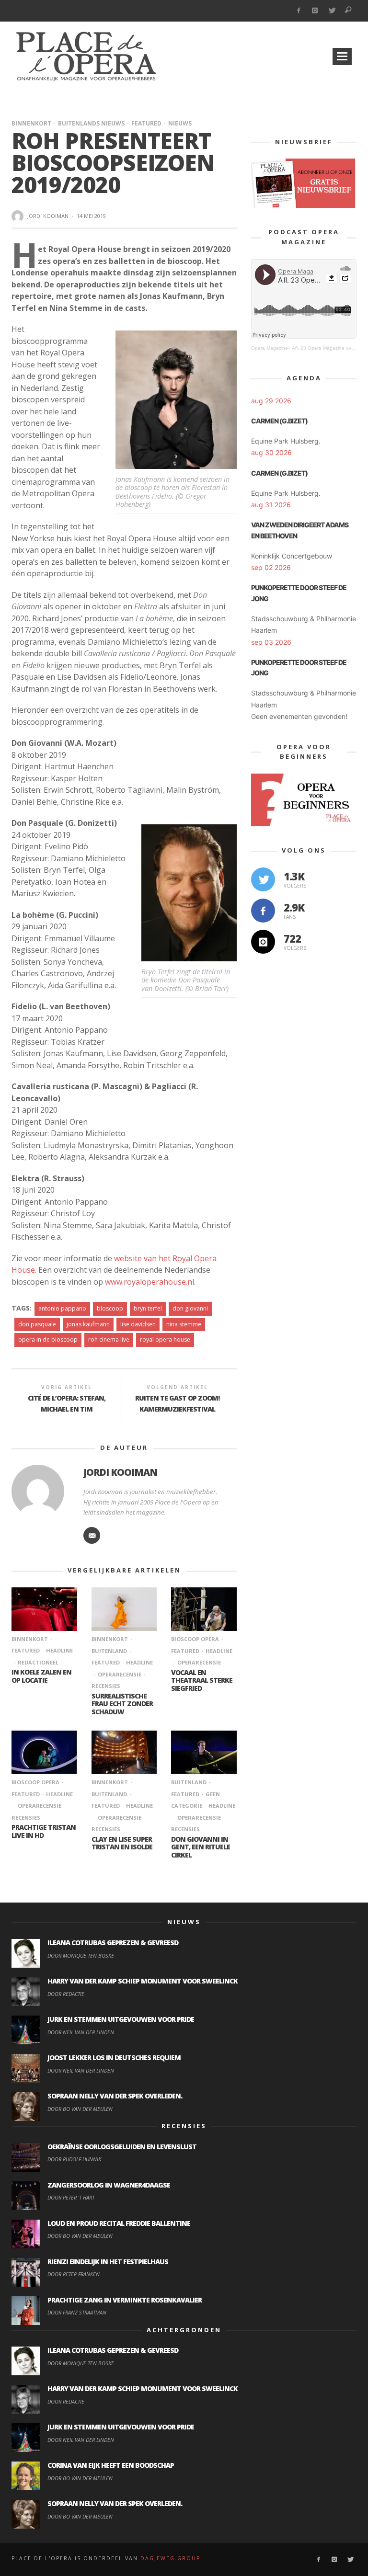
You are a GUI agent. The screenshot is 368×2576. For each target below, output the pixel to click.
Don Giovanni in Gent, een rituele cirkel (201, 1847)
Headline (59, 1650)
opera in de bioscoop (48, 1339)
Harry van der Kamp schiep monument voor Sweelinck (143, 1981)
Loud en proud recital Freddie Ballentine (119, 2223)
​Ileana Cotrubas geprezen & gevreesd (113, 1943)
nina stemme (184, 1324)
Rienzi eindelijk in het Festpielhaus (108, 2262)
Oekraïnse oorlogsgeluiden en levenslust (122, 2147)
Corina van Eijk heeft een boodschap (111, 2465)
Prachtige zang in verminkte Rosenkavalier (125, 2300)
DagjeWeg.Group (170, 2558)
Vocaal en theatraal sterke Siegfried (202, 1681)
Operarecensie (120, 1674)
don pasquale (37, 1324)
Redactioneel (38, 1662)
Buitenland (189, 1782)
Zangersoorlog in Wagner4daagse (109, 2185)
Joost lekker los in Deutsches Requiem (114, 2057)
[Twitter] (332, 11)
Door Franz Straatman (77, 2312)
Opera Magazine (270, 348)
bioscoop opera (195, 1639)
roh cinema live (109, 1339)
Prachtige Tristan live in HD (44, 1831)
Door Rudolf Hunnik (74, 2159)
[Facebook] (298, 11)
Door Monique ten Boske (81, 1955)
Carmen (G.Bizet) (279, 421)
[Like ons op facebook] (263, 911)
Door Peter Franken (74, 2274)
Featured (146, 123)
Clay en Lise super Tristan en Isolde (122, 1843)
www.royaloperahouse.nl (149, 1282)
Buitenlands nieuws (91, 123)
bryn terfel (148, 1308)
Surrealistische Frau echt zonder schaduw (122, 1704)
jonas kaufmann (88, 1324)
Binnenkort (31, 123)
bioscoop (110, 1308)
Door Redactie (66, 1994)
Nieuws (180, 123)
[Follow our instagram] (263, 942)
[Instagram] (315, 11)
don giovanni (190, 1308)
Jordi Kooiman (48, 216)
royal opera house (165, 1339)
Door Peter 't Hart (71, 2197)
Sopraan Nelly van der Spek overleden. (115, 2096)
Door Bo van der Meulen (80, 2109)
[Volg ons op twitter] (263, 879)
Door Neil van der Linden (81, 2032)
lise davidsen (138, 1324)
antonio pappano (62, 1308)
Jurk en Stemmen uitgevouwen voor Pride (121, 2019)
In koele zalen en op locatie (41, 1676)
